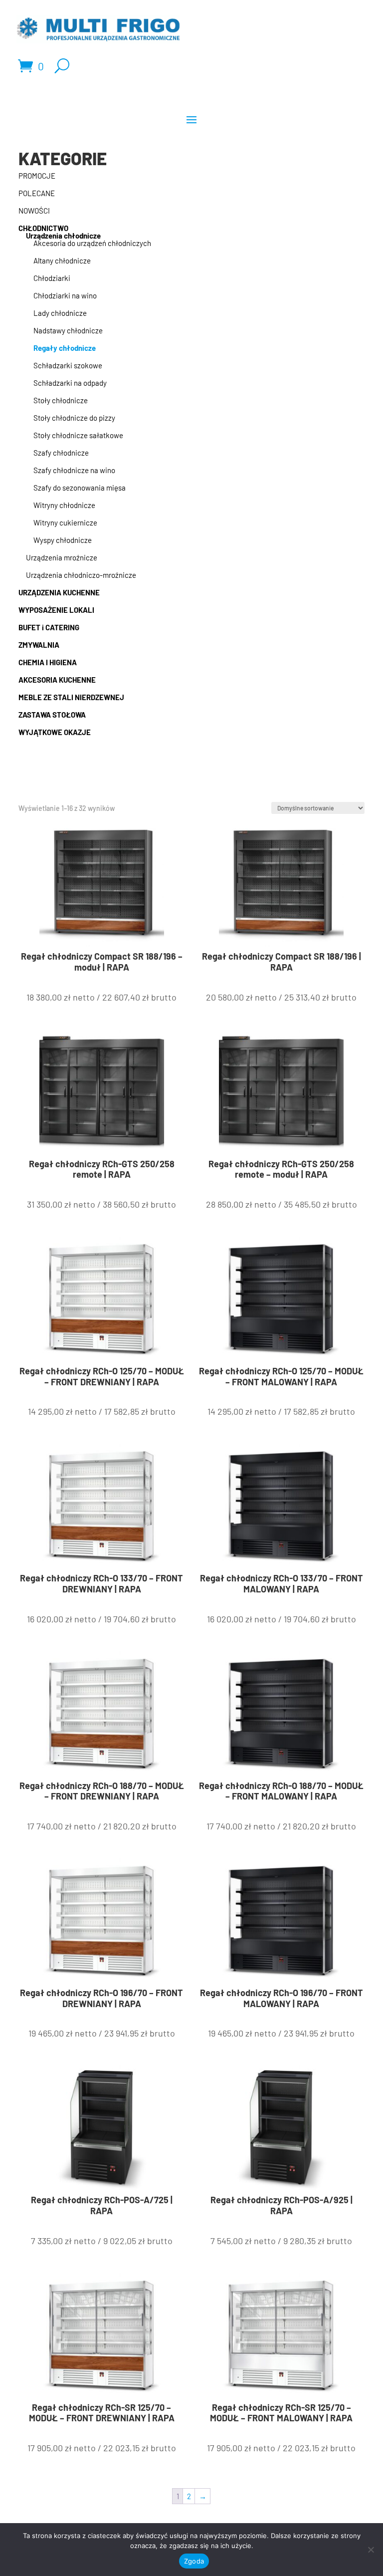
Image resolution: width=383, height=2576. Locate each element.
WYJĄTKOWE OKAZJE (55, 732)
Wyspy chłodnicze (63, 540)
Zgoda (194, 2561)
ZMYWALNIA (39, 645)
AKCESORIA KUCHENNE (57, 680)
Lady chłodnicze (60, 313)
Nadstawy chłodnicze (68, 330)
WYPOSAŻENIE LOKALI (56, 610)
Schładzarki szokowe (68, 365)
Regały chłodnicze (65, 348)
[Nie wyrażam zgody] (371, 2550)
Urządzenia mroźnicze (62, 557)
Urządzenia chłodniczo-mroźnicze (81, 575)
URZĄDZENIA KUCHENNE (59, 592)
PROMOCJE (37, 176)
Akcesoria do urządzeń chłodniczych (92, 243)
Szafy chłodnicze (61, 453)
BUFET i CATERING (49, 627)
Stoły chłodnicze (61, 400)
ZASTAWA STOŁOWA (52, 715)
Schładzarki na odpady (70, 383)
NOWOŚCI (34, 211)
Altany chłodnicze (62, 260)
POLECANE (37, 193)
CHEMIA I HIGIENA (48, 662)
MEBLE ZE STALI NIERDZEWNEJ (71, 697)
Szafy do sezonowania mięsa (80, 488)
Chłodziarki (52, 278)
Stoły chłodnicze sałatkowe (78, 435)
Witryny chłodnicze (64, 505)
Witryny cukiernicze (65, 522)
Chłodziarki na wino (65, 295)
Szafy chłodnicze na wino (74, 470)
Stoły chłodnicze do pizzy (74, 418)
